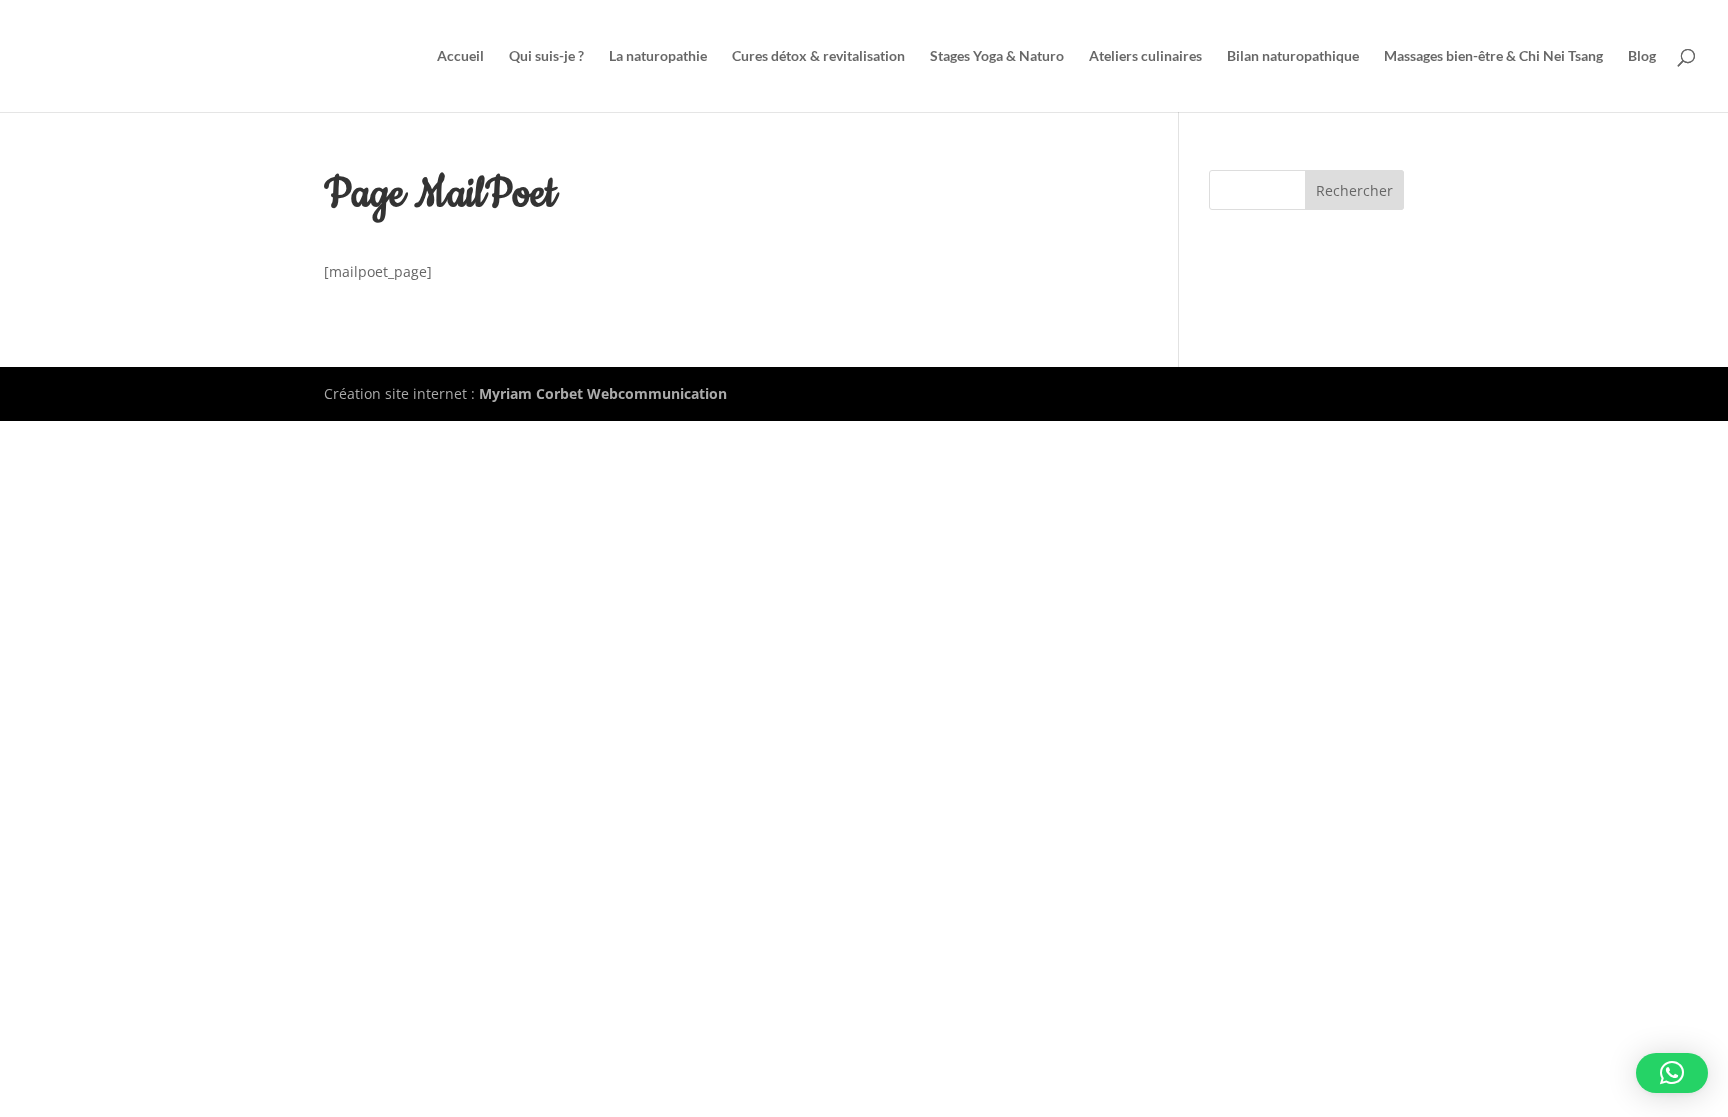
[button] (1672, 1073)
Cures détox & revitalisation (818, 56)
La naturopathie (658, 56)
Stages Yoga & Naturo (997, 56)
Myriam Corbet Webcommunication (601, 393)
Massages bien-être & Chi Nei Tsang (1493, 56)
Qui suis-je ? (546, 56)
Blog (1642, 56)
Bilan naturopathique (1293, 56)
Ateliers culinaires (1145, 56)
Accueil (460, 56)
